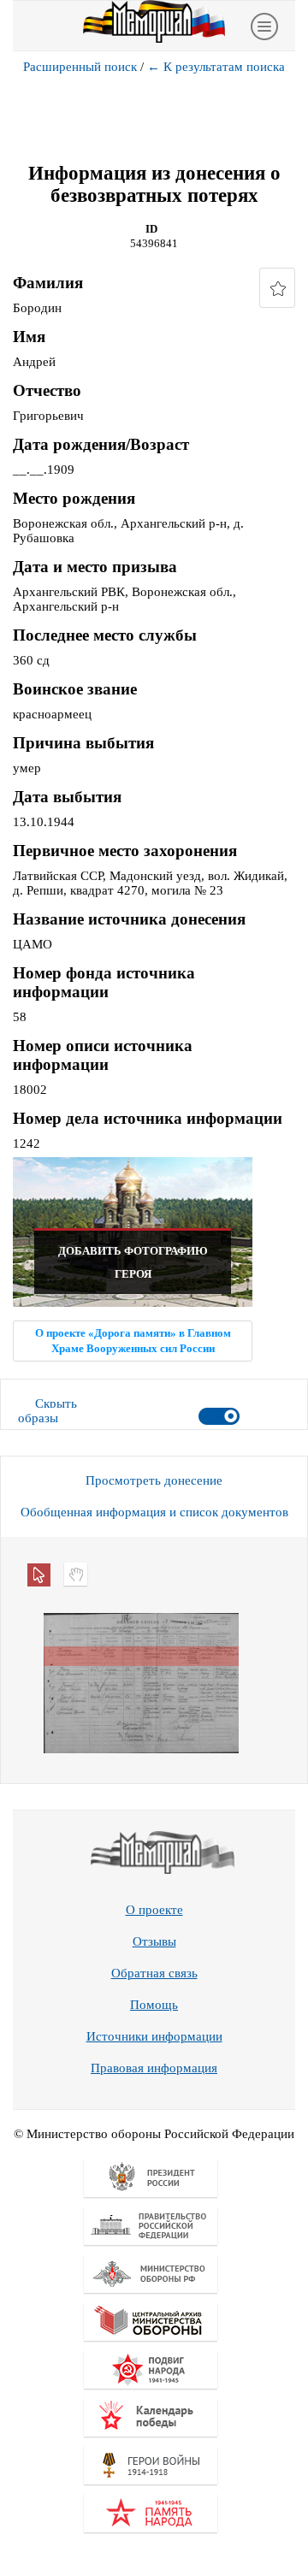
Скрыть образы (47, 1411)
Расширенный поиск (80, 67)
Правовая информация (154, 2068)
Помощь (154, 2005)
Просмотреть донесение (154, 1480)
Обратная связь (154, 1973)
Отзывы (154, 1941)
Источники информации (154, 2036)
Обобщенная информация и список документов (154, 1512)
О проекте (154, 1910)
